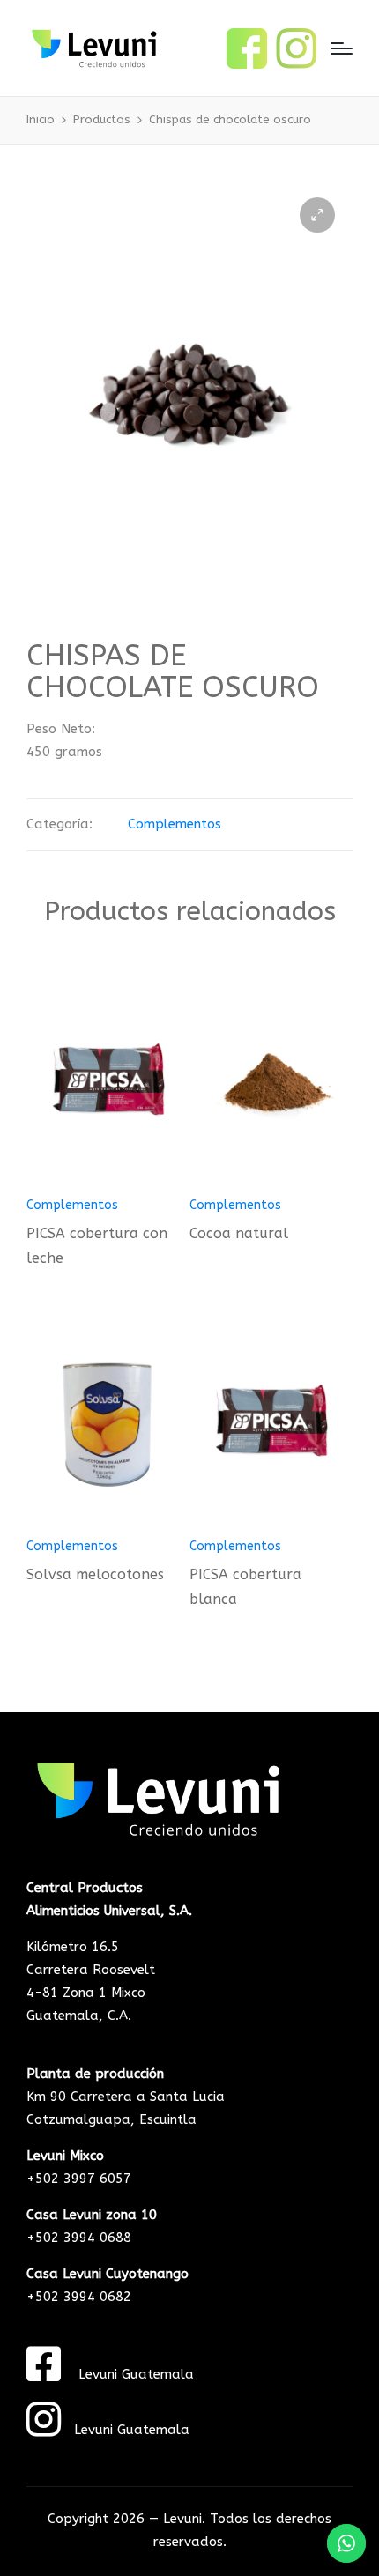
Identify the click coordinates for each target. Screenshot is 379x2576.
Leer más (108, 1184)
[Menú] (342, 48)
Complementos (175, 824)
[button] (317, 215)
